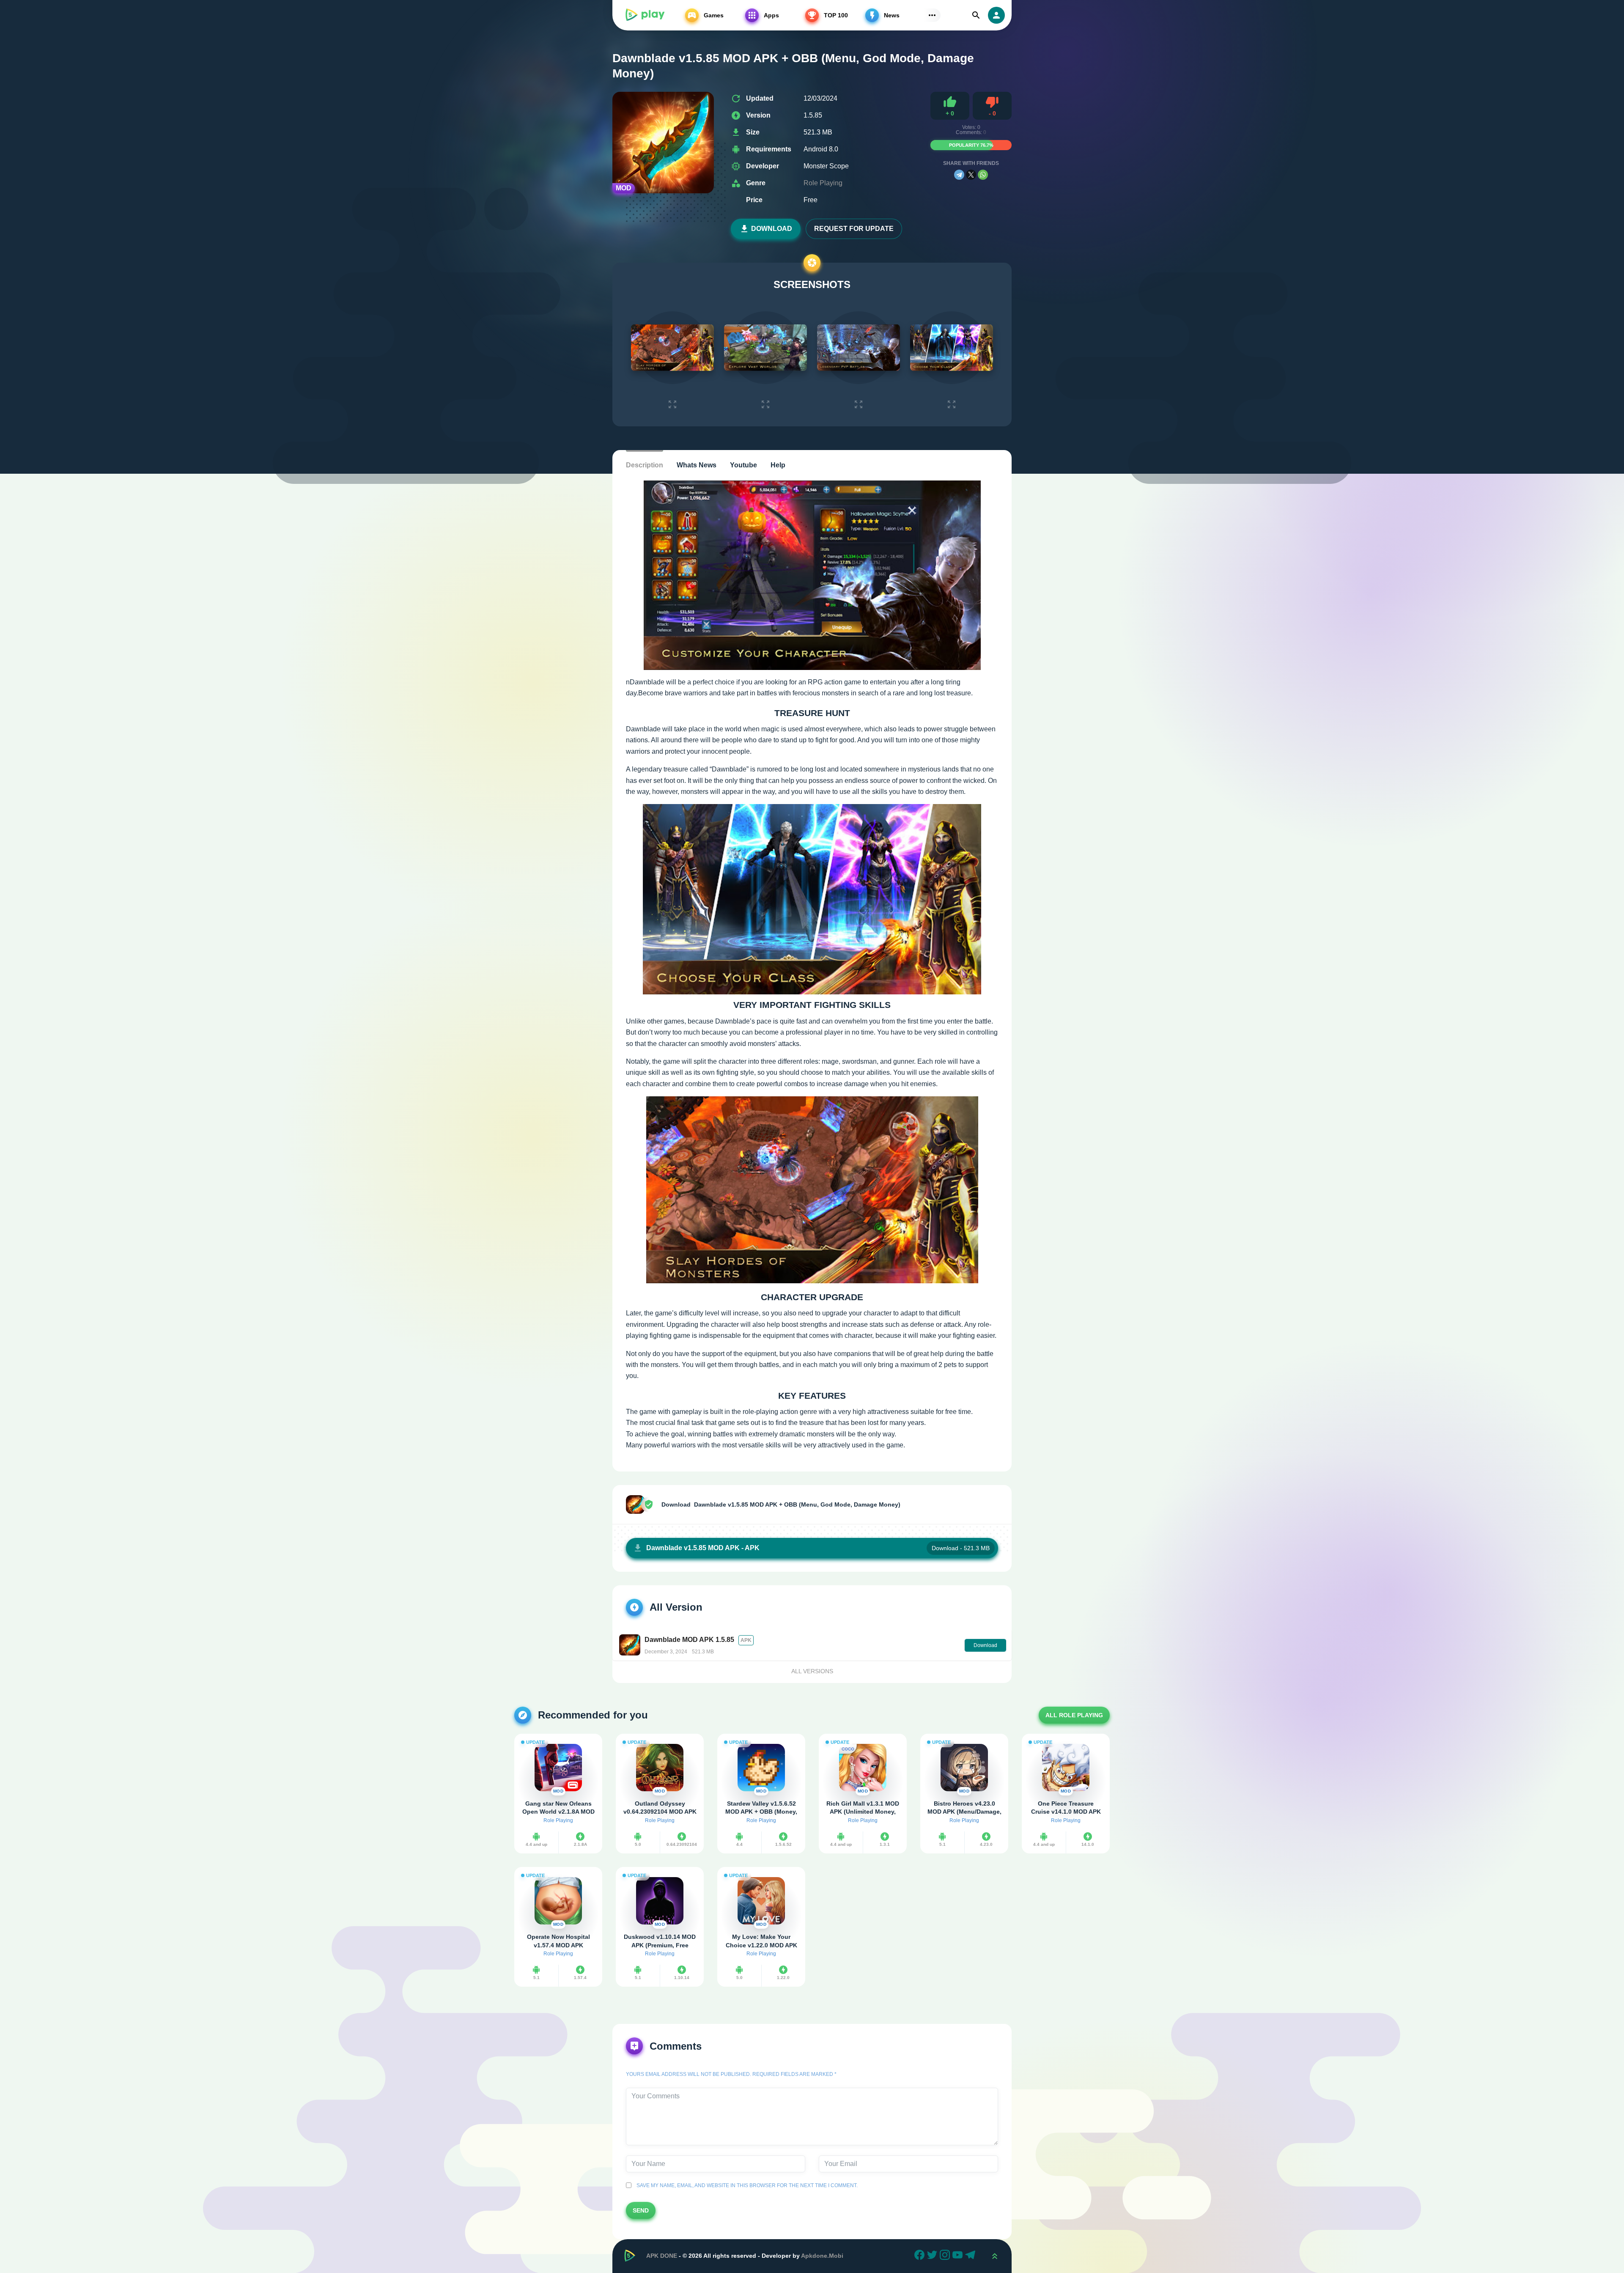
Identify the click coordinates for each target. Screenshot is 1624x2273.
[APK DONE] (645, 15)
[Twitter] (933, 2256)
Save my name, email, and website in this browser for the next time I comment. (746, 2185)
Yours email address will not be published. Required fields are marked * (731, 2074)
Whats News (697, 465)
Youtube (743, 465)
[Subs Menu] (932, 15)
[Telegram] (959, 175)
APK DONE (662, 2256)
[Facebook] (921, 2256)
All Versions (812, 1671)
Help (778, 465)
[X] (971, 175)
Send (641, 2210)
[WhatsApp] (983, 175)
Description (645, 465)
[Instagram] (946, 2256)
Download (772, 229)
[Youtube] (959, 2256)
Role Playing (823, 183)
